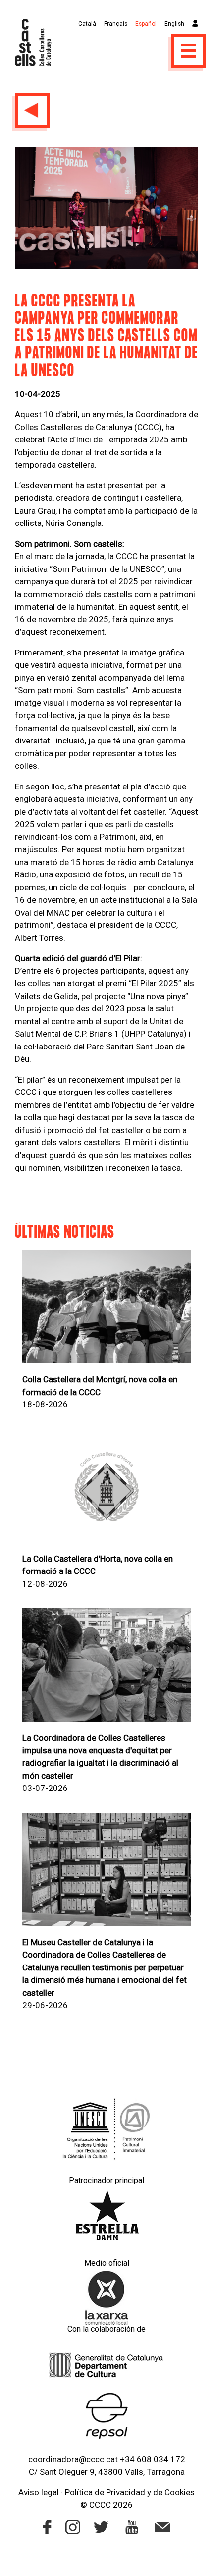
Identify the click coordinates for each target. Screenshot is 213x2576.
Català (87, 24)
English (174, 24)
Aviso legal (39, 2492)
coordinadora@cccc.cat (73, 2459)
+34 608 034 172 (153, 2459)
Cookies (180, 2492)
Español (146, 24)
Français (116, 24)
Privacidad (126, 2492)
